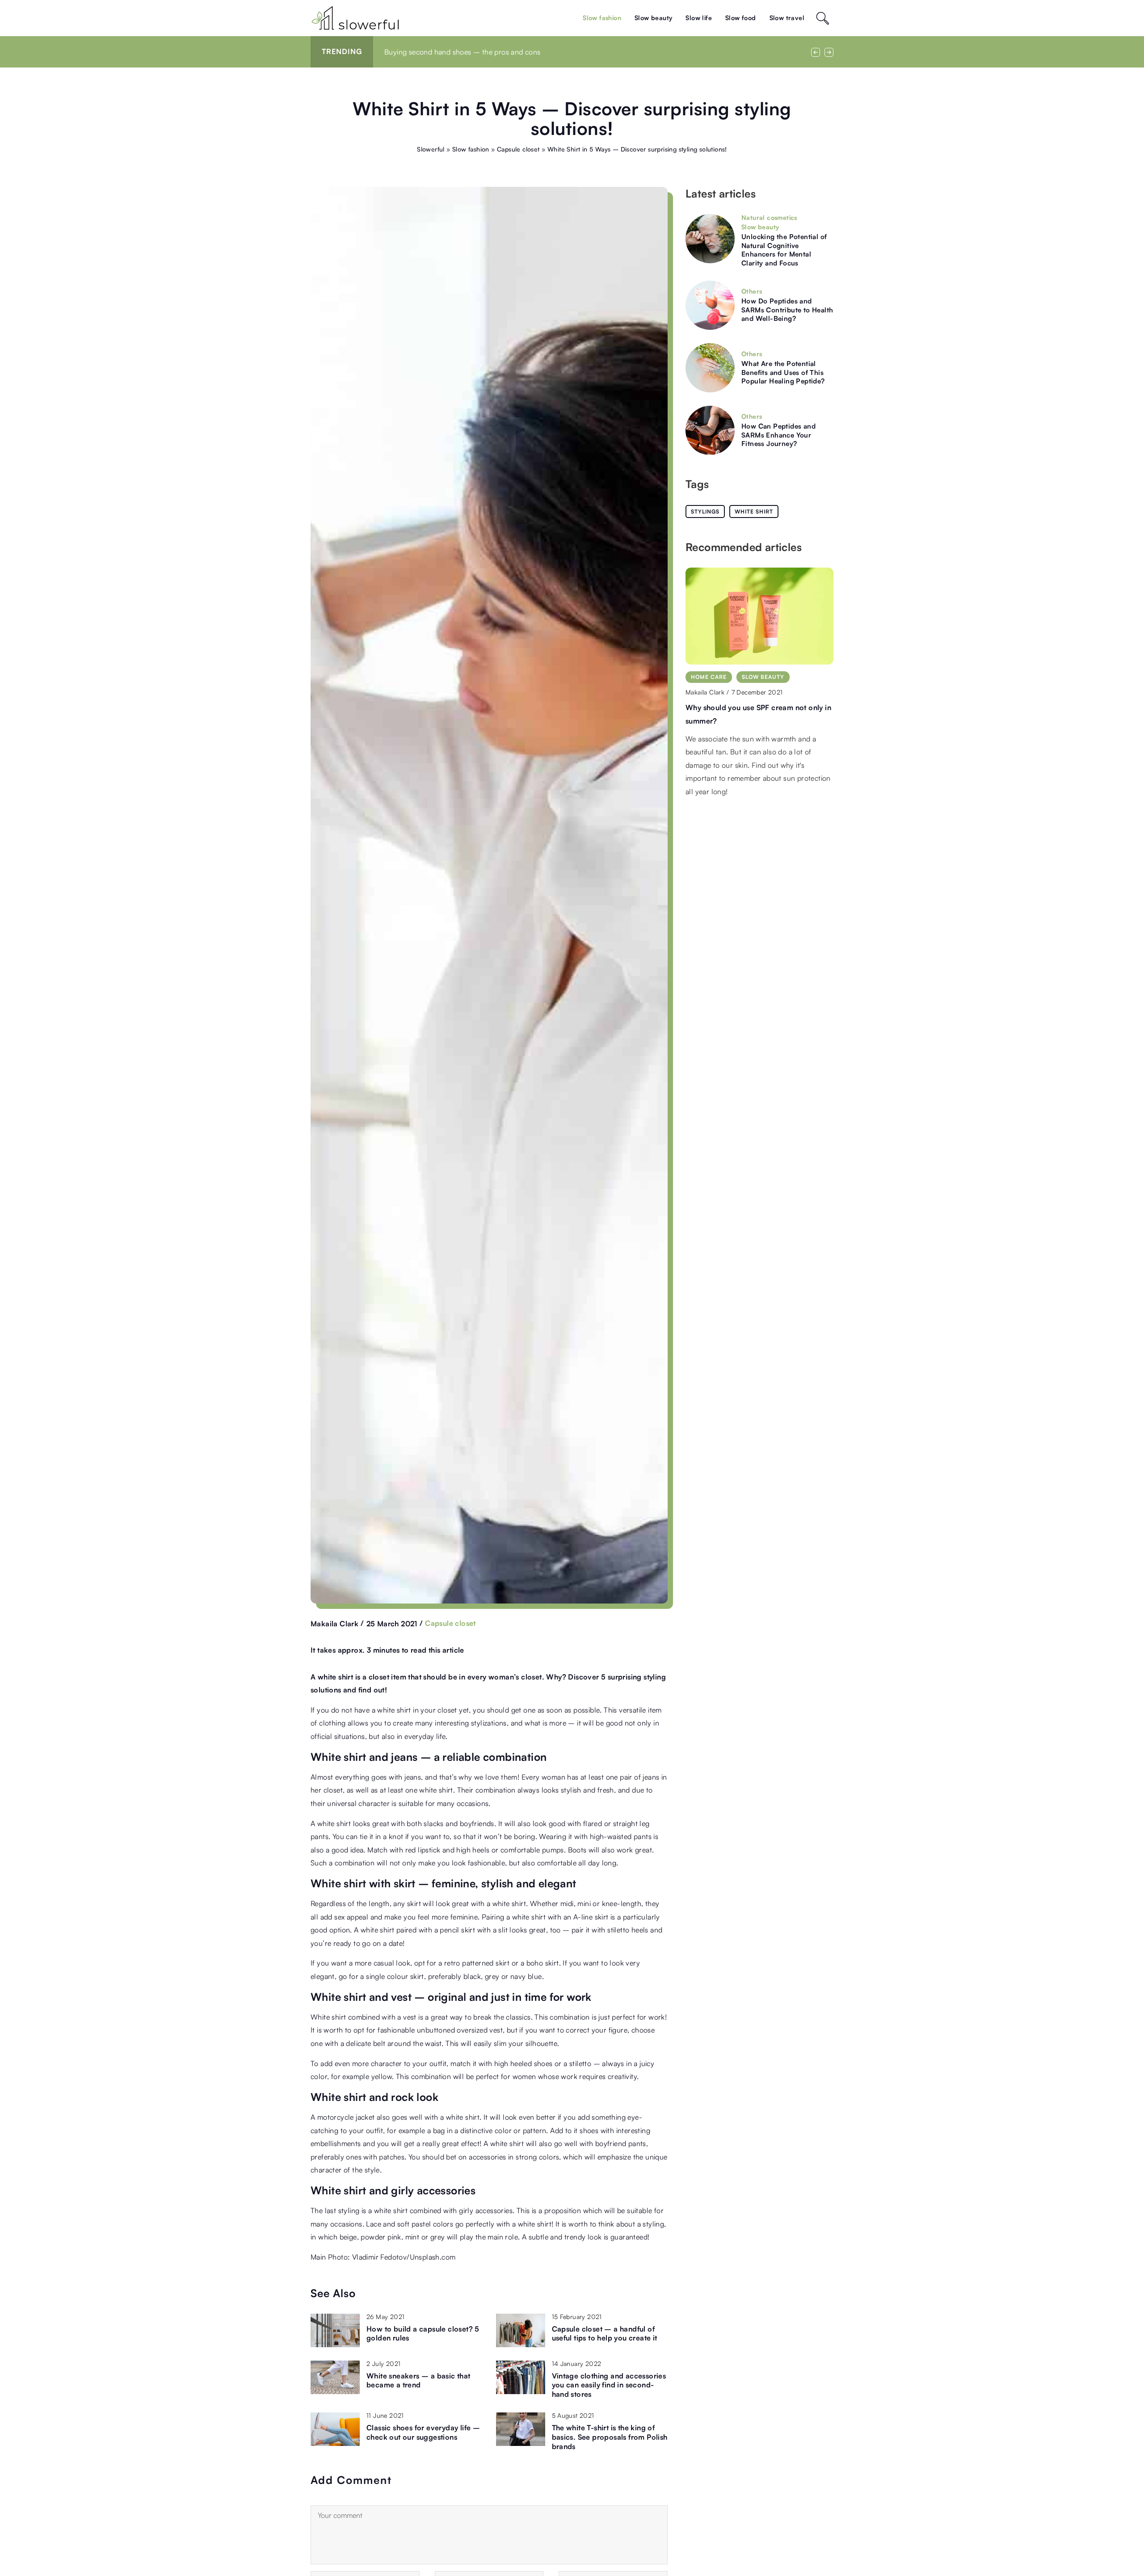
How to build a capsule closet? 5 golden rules (423, 2334)
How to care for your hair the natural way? (454, 52)
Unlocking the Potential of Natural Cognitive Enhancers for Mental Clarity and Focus (784, 250)
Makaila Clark (334, 1624)
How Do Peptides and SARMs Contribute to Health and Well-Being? (787, 310)
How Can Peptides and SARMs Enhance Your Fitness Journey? (778, 435)
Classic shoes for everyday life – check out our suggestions (423, 2432)
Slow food (741, 18)
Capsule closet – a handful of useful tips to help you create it (605, 2334)
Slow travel (787, 18)
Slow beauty (653, 18)
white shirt (754, 511)
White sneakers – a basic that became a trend (418, 2380)
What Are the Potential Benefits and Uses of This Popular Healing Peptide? (783, 372)
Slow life (699, 18)
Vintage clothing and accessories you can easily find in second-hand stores (609, 2385)
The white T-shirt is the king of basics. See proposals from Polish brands (610, 2437)
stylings (705, 511)
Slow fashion (602, 18)
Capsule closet (450, 1623)
